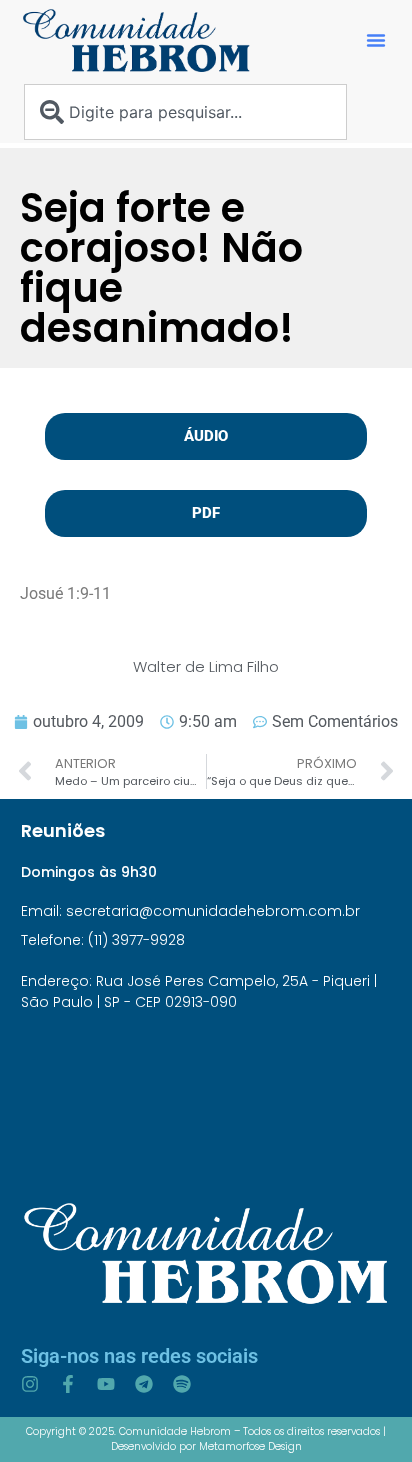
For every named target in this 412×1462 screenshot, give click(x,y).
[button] (376, 40)
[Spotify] (182, 1384)
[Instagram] (30, 1384)
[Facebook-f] (68, 1384)
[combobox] (185, 112)
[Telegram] (144, 1384)
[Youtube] (106, 1384)
